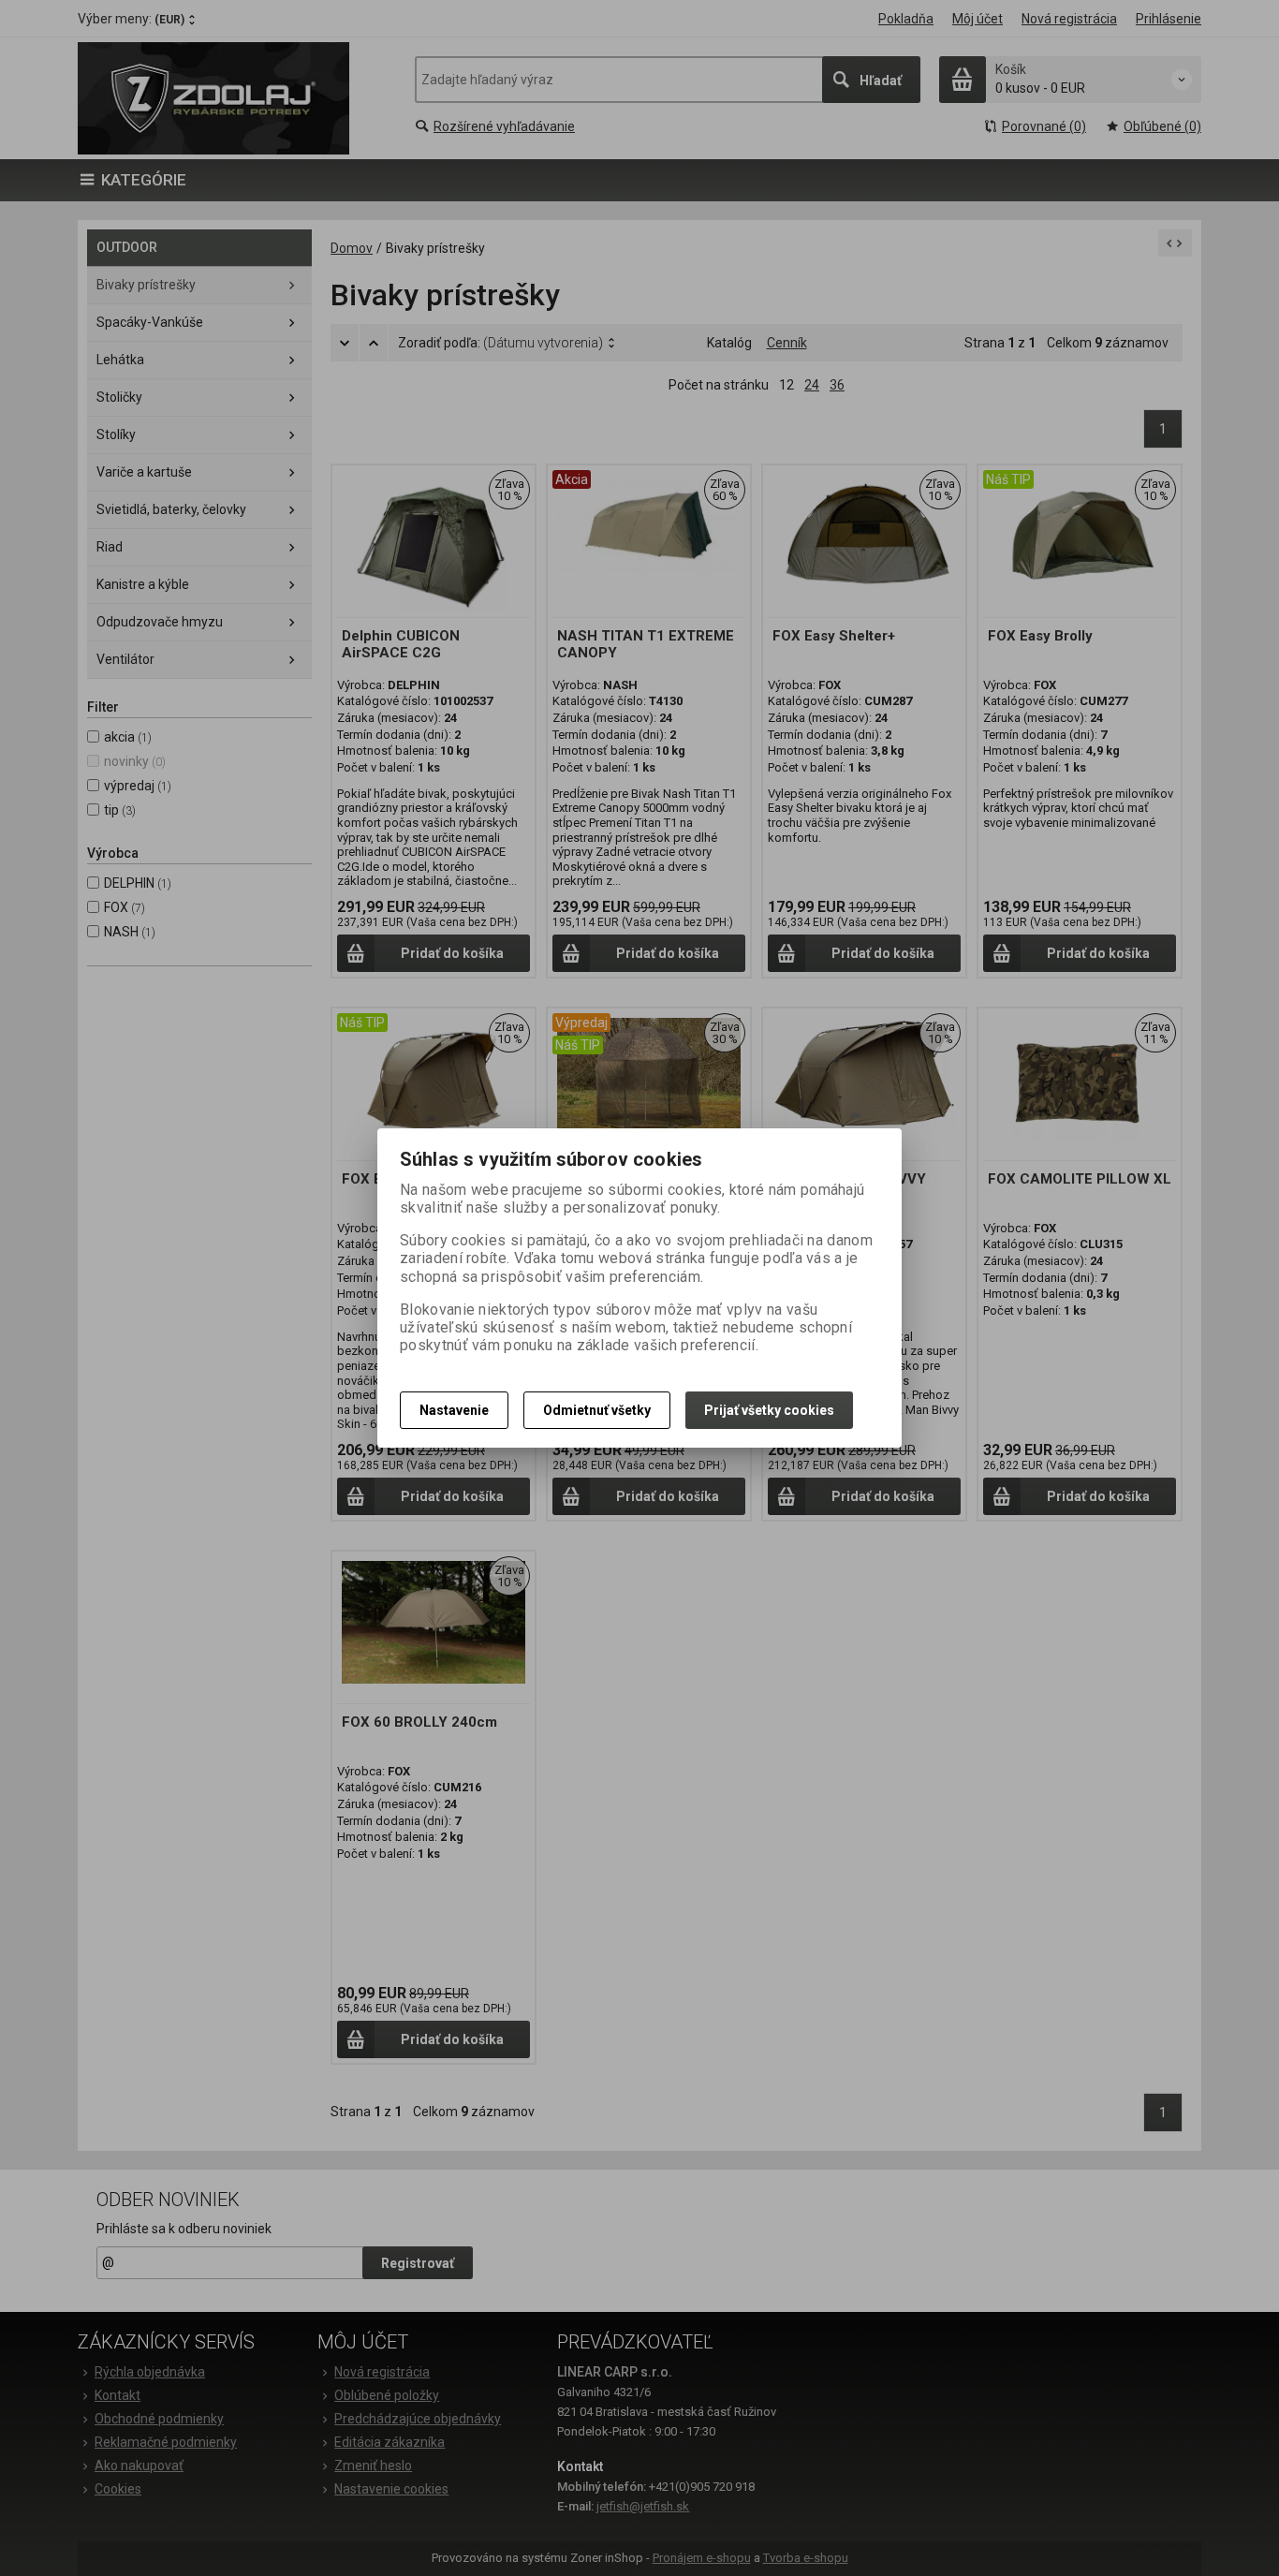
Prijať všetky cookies (769, 1410)
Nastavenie (454, 1410)
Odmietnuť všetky (597, 1410)
